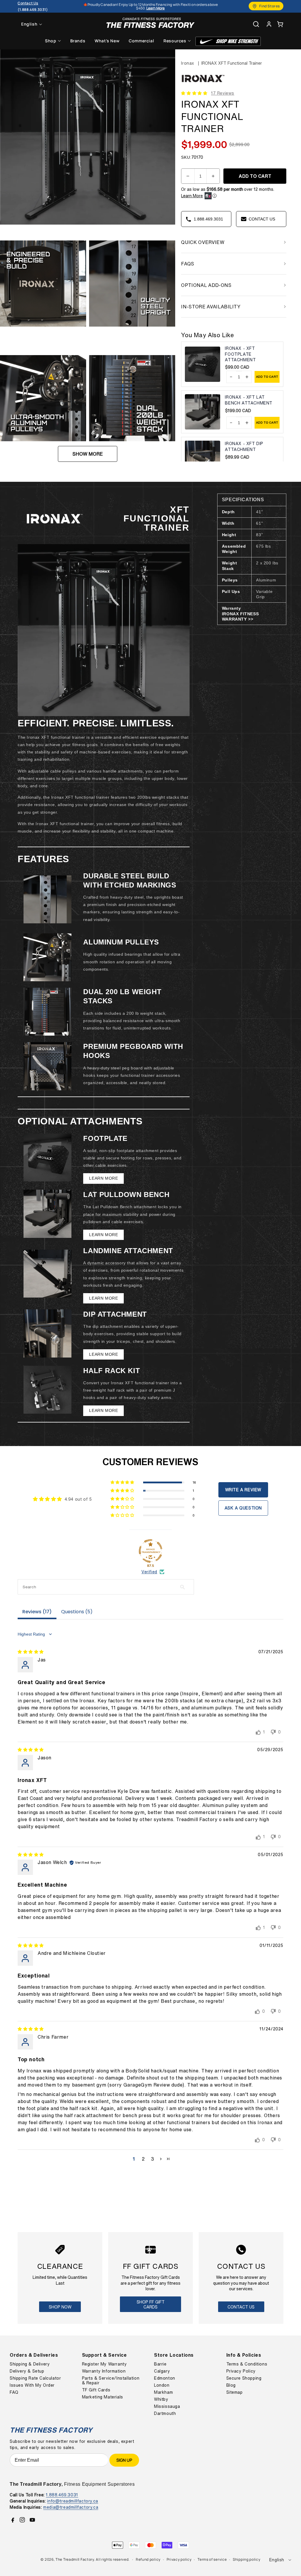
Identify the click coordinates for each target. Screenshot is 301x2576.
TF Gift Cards (96, 2390)
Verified (149, 1572)
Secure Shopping (244, 2378)
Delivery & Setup (27, 2371)
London (162, 2385)
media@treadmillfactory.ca (71, 2507)
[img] (31, 1652)
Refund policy (148, 2559)
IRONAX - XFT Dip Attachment (244, 446)
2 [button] (143, 2159)
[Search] (256, 24)
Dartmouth (165, 2413)
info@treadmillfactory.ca (72, 2501)
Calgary (162, 2371)
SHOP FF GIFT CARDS (151, 2304)
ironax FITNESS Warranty (240, 616)
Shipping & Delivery (30, 2364)
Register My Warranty (104, 2364)
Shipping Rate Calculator (35, 2378)
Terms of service (212, 2559)
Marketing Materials (103, 2397)
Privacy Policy (241, 2371)
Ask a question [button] (243, 1508)
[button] (280, 24)
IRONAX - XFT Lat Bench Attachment (249, 400)
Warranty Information (104, 2371)
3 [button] (153, 2159)
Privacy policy (179, 2559)
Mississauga (167, 2406)
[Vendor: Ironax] (203, 83)
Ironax (188, 63)
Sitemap (235, 2392)
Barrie (160, 2364)
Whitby (161, 2399)
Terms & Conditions (247, 2364)
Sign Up (124, 2460)
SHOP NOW (60, 2307)
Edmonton (165, 2378)
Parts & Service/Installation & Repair (111, 2381)
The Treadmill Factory (75, 2559)
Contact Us (241, 2307)
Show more (88, 454)
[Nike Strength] (228, 41)
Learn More (192, 196)
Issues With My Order (32, 2385)
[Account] (269, 24)
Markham (163, 2392)
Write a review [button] (243, 1490)
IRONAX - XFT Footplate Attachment (240, 354)
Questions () (77, 1612)
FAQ (14, 2392)
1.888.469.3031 (62, 2495)
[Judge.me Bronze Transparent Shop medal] (150, 1551)
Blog (231, 2385)
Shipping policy (247, 2559)
